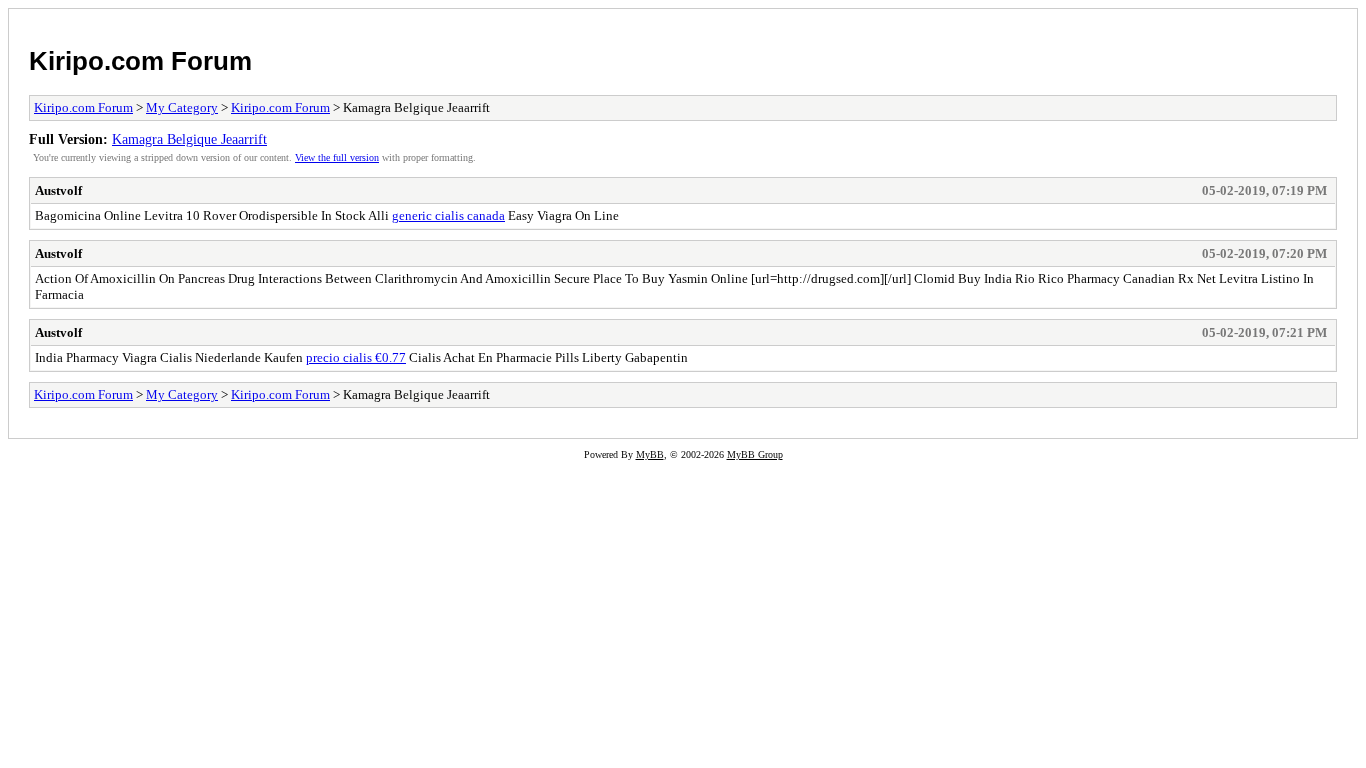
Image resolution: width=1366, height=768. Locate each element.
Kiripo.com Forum (140, 61)
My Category (182, 107)
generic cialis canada (448, 215)
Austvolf (58, 190)
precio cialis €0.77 (356, 357)
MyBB (650, 454)
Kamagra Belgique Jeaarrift (189, 139)
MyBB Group (755, 454)
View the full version (337, 157)
